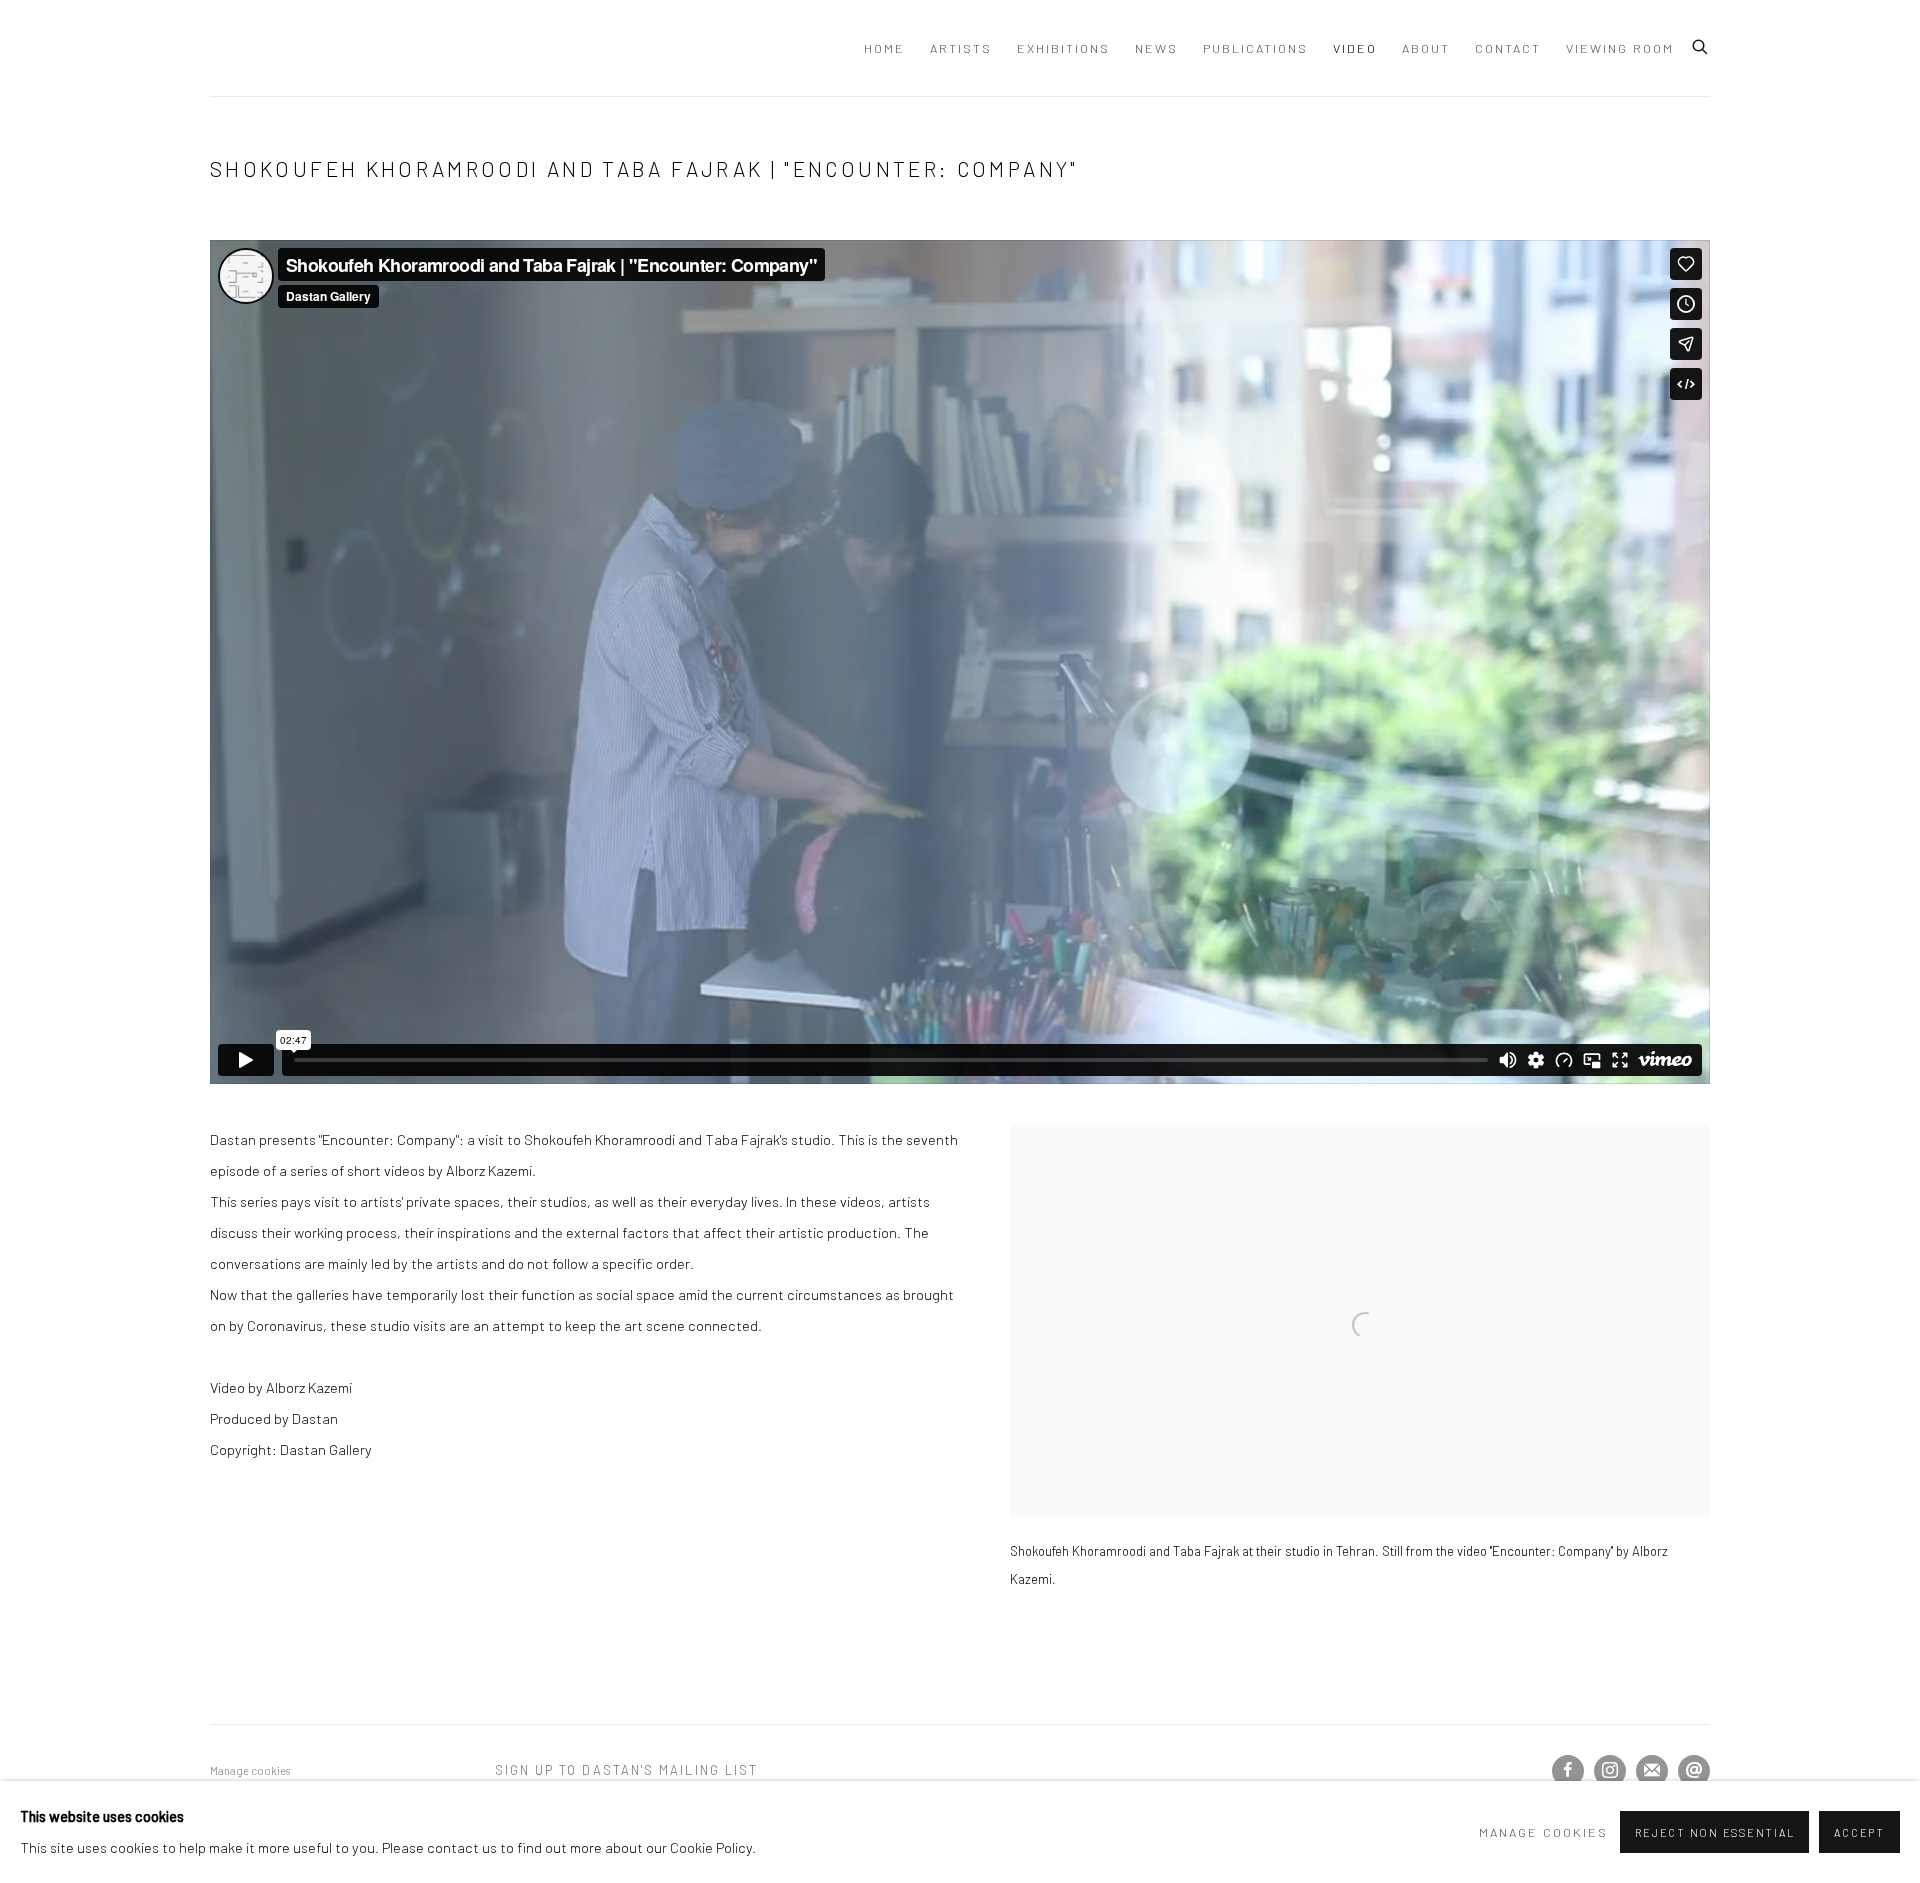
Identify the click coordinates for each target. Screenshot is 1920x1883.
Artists (961, 48)
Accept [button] (1859, 1832)
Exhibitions (1063, 48)
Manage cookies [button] (250, 1770)
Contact (1508, 48)
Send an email (1694, 1771)
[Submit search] (1701, 44)
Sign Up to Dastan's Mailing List (627, 1770)
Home (884, 48)
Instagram (1610, 1771)
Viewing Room (1620, 48)
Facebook (1568, 1771)
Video (1355, 48)
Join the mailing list (1652, 1771)
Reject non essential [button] (1714, 1832)
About (1426, 48)
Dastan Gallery (280, 48)
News (1156, 48)
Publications (1255, 48)
